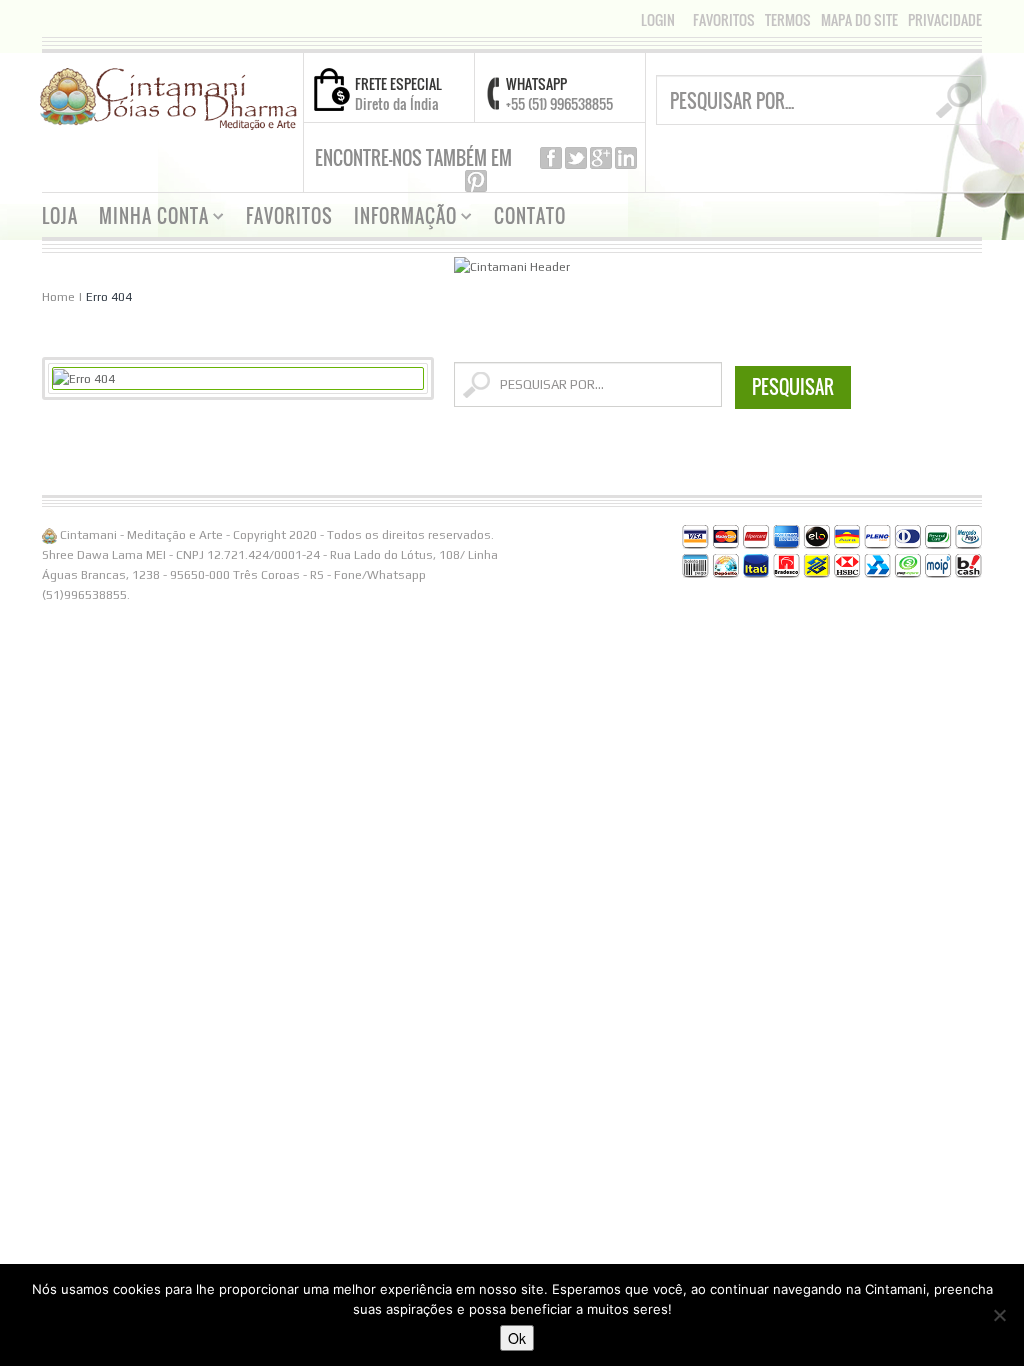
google (601, 158)
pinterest (476, 181)
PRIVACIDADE (945, 20)
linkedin (626, 158)
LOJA (60, 216)
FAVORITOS (724, 20)
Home (58, 297)
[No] (999, 1315)
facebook (551, 158)
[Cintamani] (168, 97)
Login (658, 19)
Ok (517, 1338)
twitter (576, 158)
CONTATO (530, 216)
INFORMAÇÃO (398, 218)
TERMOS (788, 20)
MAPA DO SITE (859, 20)
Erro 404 (109, 297)
